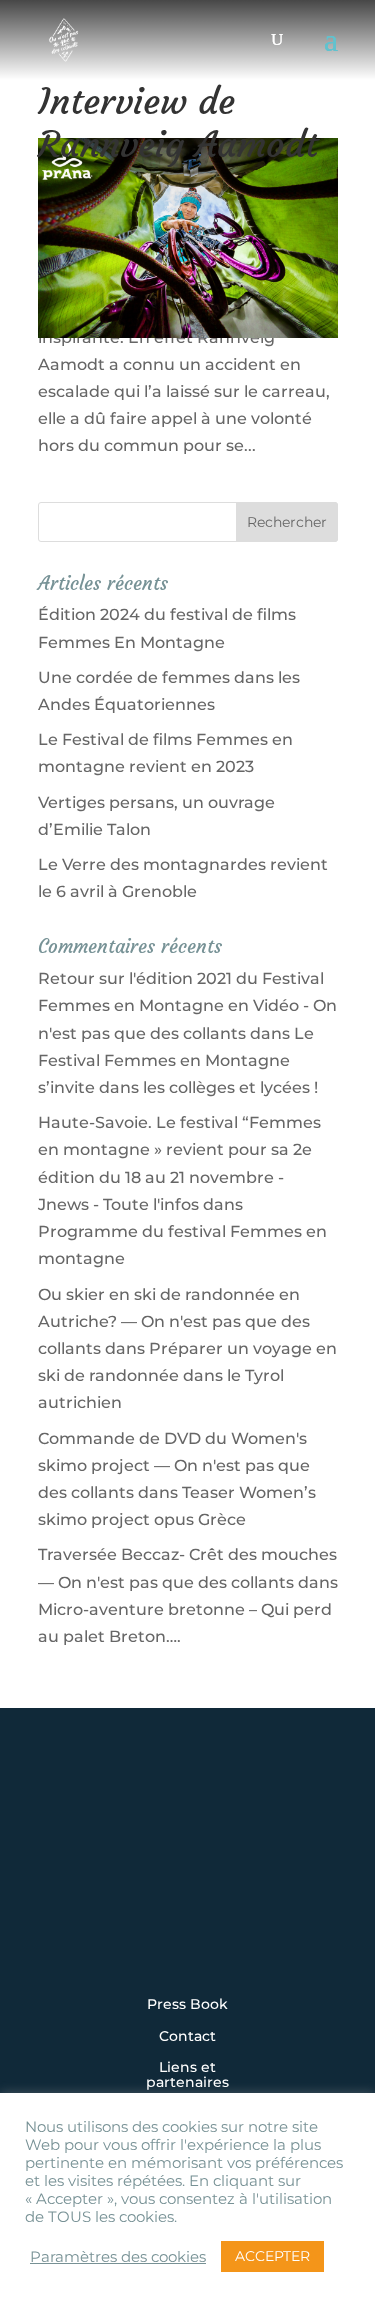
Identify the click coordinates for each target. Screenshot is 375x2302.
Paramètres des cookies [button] (118, 2257)
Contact (187, 2037)
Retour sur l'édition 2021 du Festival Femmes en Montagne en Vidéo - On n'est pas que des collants (187, 1005)
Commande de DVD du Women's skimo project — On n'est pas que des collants (174, 1465)
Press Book (187, 2005)
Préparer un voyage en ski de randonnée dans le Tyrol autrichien (187, 1375)
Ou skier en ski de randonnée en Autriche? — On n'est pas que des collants (174, 1321)
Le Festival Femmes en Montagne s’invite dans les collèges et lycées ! (178, 1060)
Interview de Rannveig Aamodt (178, 123)
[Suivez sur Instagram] (64, 1878)
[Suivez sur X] (188, 1878)
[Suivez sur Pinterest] (312, 1878)
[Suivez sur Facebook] (126, 1878)
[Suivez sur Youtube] (250, 1878)
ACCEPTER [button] (272, 2256)
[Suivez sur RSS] (188, 1932)
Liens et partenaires (187, 2075)
